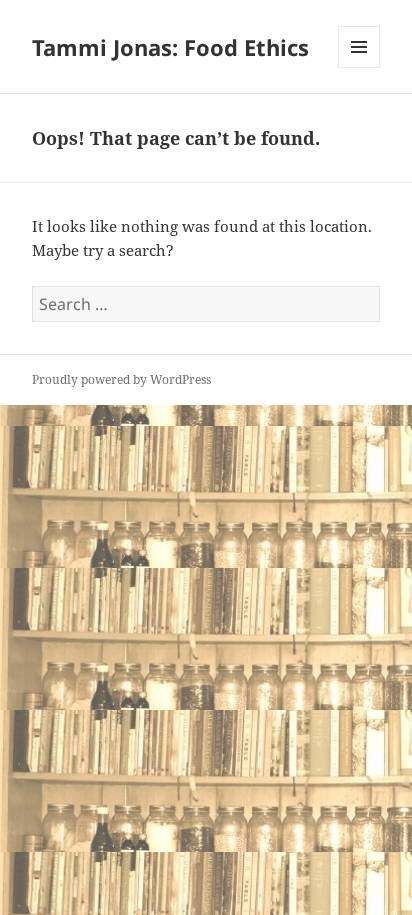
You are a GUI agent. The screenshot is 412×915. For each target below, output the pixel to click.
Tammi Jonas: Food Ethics (170, 47)
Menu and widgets (359, 67)
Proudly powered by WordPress (121, 379)
